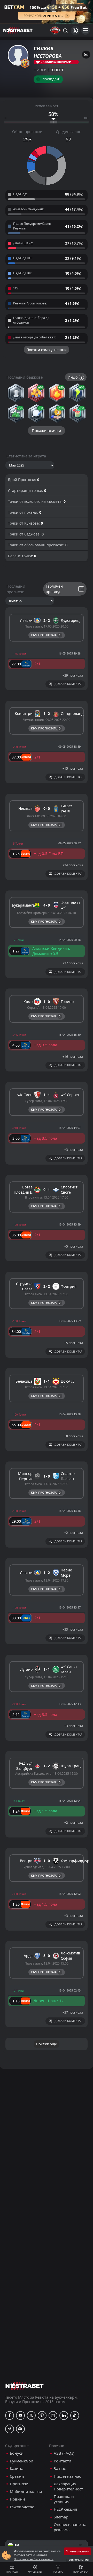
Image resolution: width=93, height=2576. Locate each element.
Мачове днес (35, 2572)
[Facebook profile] (10, 2415)
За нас (60, 2469)
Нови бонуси (81, 2572)
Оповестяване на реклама (70, 2527)
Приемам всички (77, 2551)
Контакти (63, 2461)
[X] (31, 2415)
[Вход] (75, 30)
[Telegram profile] (10, 2429)
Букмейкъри (22, 2461)
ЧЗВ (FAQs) (64, 2453)
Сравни (17, 2476)
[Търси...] (65, 30)
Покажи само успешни (47, 350)
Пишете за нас (67, 2476)
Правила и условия (64, 2499)
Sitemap (61, 2517)
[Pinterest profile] (42, 2415)
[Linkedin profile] (64, 2415)
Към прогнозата (44, 635)
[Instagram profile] (53, 2415)
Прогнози (12, 2572)
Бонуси (17, 2453)
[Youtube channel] (20, 2415)
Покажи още (47, 2044)
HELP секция (65, 2509)
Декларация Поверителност (68, 2486)
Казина (17, 2469)
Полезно (58, 2572)
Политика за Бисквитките (34, 2559)
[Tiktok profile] (75, 2415)
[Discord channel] (20, 2429)
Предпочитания (78, 2560)
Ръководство (22, 2507)
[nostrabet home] (25, 2386)
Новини (17, 2499)
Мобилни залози (26, 2492)
